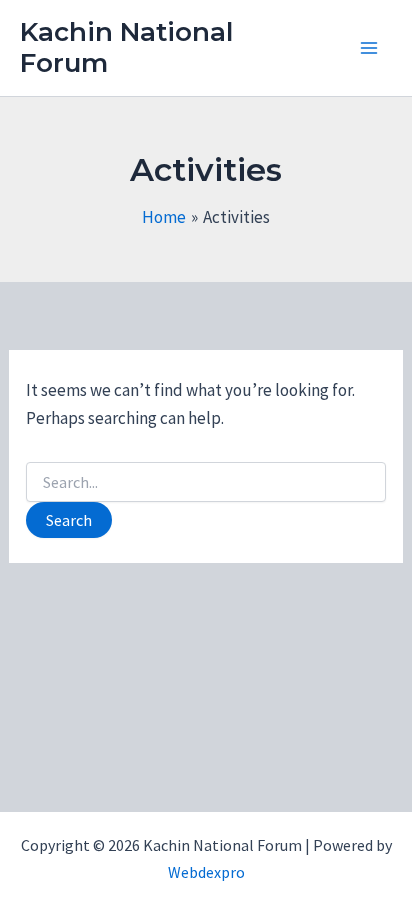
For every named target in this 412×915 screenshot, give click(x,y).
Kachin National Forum (126, 47)
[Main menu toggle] (370, 48)
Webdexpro (206, 872)
